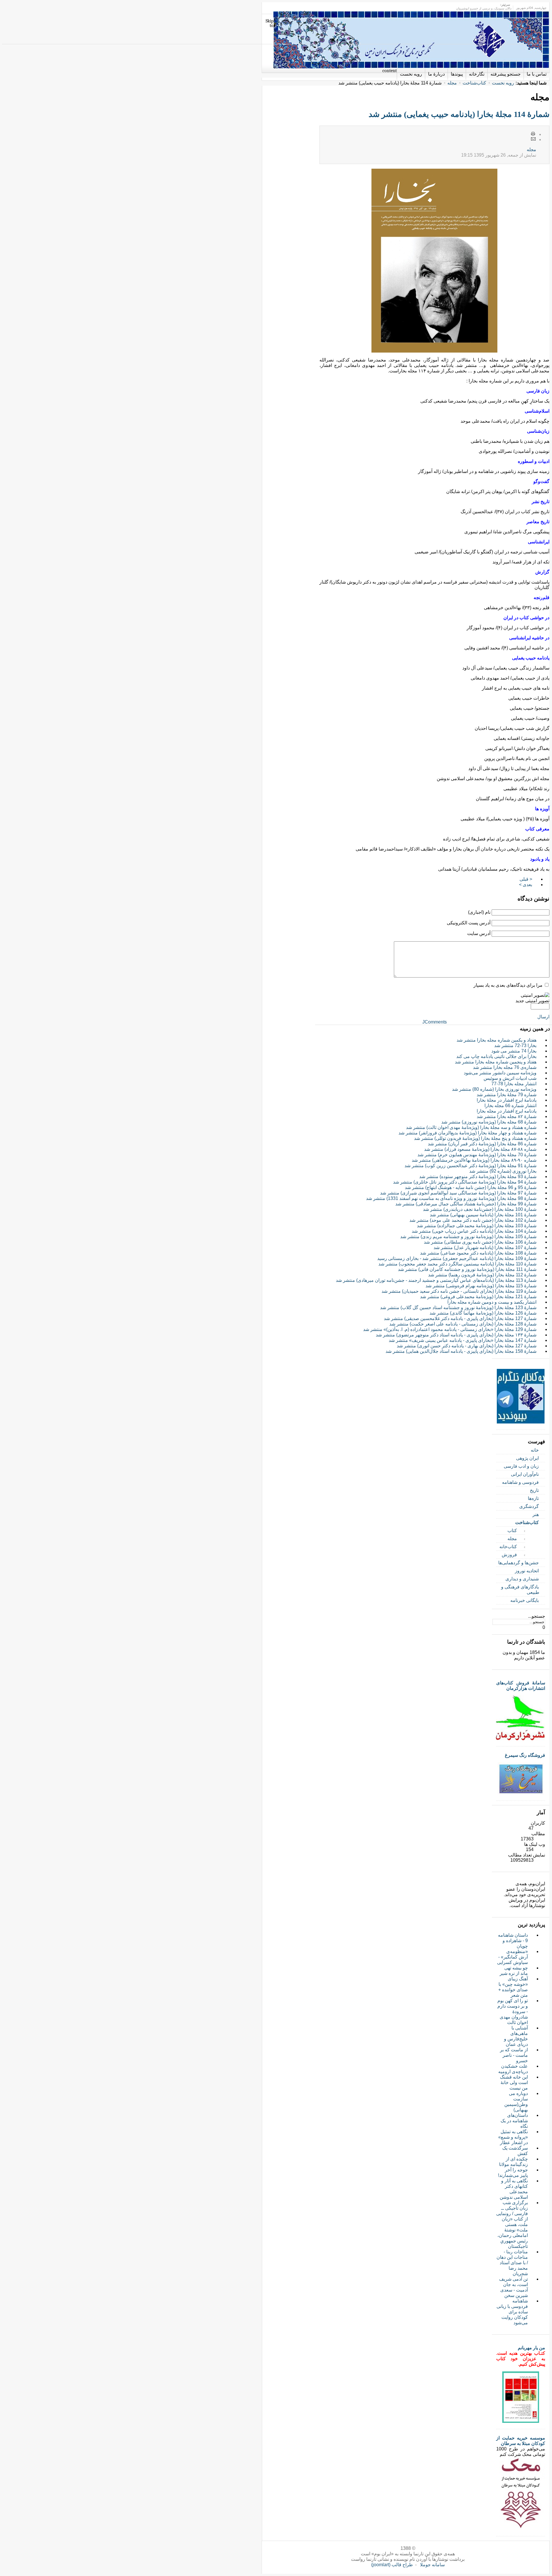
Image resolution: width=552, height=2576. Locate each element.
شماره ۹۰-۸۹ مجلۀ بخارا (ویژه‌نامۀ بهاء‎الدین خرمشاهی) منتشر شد (474, 1160)
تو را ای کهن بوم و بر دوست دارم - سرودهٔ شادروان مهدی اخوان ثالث (513, 2012)
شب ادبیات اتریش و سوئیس (510, 1078)
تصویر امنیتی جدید (532, 1001)
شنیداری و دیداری (522, 1579)
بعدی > (526, 885)
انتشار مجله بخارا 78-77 (514, 1084)
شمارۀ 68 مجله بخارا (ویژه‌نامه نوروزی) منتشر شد (489, 1122)
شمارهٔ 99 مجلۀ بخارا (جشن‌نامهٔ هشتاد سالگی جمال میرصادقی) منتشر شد (466, 1204)
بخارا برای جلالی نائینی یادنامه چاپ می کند (496, 1056)
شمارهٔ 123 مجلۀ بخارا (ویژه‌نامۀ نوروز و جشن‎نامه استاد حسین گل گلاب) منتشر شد (458, 1308)
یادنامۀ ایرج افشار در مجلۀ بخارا (507, 1100)
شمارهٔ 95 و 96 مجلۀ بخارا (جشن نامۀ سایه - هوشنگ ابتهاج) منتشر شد (471, 1187)
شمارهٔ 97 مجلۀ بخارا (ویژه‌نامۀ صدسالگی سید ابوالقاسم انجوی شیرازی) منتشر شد (458, 1193)
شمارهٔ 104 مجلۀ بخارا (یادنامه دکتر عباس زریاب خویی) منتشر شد (474, 1231)
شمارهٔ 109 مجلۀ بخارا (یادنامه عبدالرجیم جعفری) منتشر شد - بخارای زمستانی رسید (457, 1258)
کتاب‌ (512, 1531)
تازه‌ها (533, 1498)
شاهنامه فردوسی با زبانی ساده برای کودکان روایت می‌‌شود (512, 2312)
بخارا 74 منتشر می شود (514, 1051)
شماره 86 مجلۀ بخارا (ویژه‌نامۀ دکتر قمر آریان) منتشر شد (482, 1144)
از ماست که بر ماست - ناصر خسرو (514, 2055)
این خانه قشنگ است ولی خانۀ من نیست (514, 2082)
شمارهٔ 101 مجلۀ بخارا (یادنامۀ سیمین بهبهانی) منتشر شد (483, 1215)
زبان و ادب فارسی (521, 1466)
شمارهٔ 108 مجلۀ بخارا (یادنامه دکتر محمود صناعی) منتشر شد (478, 1253)
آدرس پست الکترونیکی (469, 923)
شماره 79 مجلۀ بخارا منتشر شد (507, 1095)
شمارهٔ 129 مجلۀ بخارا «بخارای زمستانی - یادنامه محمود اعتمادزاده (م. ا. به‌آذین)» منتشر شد (450, 1329)
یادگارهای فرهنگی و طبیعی (520, 1590)
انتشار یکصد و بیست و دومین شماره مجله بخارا (492, 1302)
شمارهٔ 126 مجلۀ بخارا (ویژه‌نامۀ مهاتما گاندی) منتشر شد (483, 1313)
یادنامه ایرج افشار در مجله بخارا (507, 1111)
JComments (435, 1022)
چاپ (533, 134)
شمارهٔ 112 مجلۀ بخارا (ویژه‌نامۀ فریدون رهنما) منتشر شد (482, 1275)
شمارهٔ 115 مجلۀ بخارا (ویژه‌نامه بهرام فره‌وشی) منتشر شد (481, 1286)
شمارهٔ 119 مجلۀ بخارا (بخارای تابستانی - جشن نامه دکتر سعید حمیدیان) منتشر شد (459, 1291)
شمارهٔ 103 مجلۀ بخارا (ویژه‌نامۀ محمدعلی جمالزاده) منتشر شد (477, 1226)
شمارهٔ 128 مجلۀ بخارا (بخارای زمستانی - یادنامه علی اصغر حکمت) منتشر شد (463, 1324)
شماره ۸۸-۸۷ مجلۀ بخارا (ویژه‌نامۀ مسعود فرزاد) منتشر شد (480, 1149)
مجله (452, 83)
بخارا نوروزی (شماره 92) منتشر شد (503, 1171)
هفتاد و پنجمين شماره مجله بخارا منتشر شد (496, 1062)
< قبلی (526, 879)
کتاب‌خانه (508, 1547)
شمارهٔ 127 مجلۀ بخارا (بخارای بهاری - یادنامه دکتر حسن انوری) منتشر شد (467, 1346)
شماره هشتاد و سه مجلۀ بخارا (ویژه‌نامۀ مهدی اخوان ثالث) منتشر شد (471, 1127)
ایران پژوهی (527, 1458)
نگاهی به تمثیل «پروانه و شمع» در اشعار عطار (513, 2137)
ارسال (543, 1017)
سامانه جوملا (432, 2565)
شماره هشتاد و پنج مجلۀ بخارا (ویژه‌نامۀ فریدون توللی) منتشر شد (475, 1138)
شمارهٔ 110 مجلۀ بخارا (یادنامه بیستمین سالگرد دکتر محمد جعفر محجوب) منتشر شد (457, 1264)
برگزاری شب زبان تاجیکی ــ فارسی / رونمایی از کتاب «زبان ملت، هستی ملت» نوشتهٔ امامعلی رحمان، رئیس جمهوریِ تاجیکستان (512, 2224)
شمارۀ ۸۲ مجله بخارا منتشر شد (507, 1116)
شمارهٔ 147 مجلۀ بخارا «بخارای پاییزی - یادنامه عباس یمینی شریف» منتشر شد (463, 1340)
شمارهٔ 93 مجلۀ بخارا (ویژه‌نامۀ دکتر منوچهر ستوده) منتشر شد (478, 1177)
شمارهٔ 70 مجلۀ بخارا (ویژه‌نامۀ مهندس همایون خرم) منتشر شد (477, 1155)
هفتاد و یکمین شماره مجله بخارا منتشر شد (497, 1040)
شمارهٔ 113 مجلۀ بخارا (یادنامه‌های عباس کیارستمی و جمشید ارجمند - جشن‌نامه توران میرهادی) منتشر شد (436, 1280)
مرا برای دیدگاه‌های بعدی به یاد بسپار (508, 985)
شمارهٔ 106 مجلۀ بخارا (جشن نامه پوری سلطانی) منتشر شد (480, 1242)
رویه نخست (503, 83)
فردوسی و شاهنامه (520, 1482)
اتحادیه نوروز (527, 1571)
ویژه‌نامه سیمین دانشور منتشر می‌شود (500, 1073)
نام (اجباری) (479, 912)
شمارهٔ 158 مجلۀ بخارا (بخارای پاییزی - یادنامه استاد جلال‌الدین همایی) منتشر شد (461, 1351)
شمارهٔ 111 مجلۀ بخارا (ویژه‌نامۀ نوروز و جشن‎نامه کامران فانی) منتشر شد (467, 1269)
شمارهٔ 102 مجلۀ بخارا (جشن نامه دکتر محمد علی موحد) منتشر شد (473, 1220)
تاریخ (534, 1490)
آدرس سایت (479, 933)
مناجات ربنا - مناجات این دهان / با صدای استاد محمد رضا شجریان (512, 2263)
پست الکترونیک (533, 139)
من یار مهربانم (531, 2348)
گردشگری (529, 1506)
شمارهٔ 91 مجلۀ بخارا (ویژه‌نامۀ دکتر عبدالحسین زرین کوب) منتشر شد (470, 1166)
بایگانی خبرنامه (525, 1600)
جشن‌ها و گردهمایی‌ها (519, 1563)
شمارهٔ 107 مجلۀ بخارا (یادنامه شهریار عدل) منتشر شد (485, 1247)
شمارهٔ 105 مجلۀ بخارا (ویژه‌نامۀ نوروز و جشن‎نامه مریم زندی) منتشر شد (468, 1237)
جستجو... (537, 1616)
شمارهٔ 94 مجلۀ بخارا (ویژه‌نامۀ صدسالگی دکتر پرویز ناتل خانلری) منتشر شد (465, 1182)
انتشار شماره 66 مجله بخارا (510, 1106)
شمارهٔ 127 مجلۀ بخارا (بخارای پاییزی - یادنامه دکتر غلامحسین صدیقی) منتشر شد (460, 1318)
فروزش (509, 1555)
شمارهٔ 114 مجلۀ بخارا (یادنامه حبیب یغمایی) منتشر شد (459, 114)
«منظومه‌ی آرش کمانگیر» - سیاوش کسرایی (512, 1957)
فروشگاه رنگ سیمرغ (525, 1755)
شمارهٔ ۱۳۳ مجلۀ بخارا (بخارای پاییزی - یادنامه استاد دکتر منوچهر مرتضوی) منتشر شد (456, 1335)
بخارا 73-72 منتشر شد (515, 1045)
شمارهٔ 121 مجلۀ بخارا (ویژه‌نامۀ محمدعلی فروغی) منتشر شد (478, 1297)
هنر (536, 1514)
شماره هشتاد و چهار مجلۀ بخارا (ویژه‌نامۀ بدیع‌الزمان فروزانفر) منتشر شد (467, 1133)
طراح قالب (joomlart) (392, 2565)
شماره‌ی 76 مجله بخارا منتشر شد (505, 1067)
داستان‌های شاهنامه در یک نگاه (514, 2121)
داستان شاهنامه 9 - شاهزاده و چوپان (513, 1941)
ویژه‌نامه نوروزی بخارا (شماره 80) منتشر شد (494, 1089)
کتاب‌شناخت (474, 83)
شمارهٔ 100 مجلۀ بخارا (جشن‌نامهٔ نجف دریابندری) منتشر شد (480, 1209)
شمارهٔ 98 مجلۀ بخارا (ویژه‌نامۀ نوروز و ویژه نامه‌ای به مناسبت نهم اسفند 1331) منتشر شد (451, 1198)
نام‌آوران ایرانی (525, 1474)
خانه (535, 1450)
